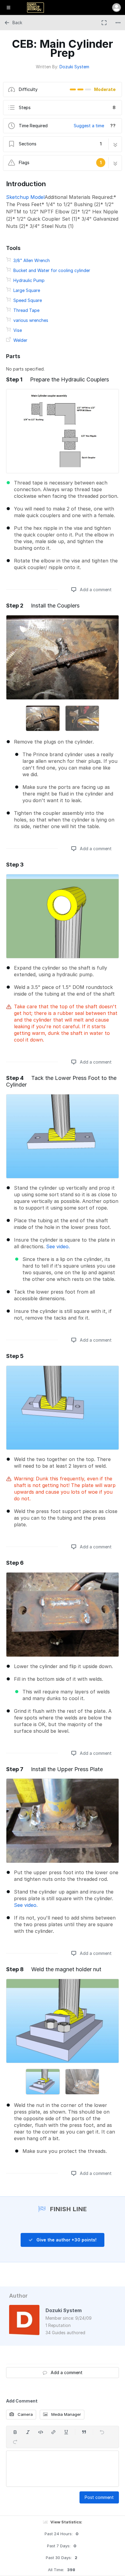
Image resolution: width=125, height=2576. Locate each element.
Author (18, 2296)
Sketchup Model (25, 197)
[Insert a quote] (84, 2432)
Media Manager (66, 2414)
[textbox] (62, 2469)
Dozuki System (74, 67)
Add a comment (95, 590)
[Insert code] (41, 2432)
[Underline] (66, 2432)
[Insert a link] (53, 2432)
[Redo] (15, 2442)
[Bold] (15, 2432)
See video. (58, 1246)
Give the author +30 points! (66, 2240)
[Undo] (102, 2432)
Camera (25, 2414)
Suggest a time (89, 126)
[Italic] (28, 2432)
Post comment (99, 2497)
